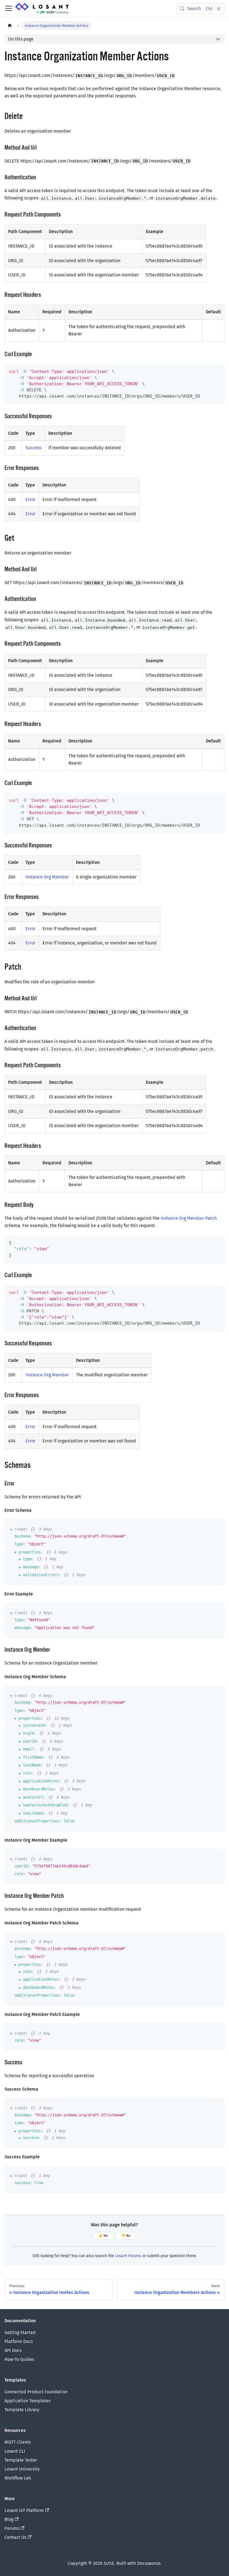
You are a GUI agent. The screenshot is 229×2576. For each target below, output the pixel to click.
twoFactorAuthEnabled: (46, 1805)
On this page (21, 39)
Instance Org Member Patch (189, 1218)
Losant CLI (15, 2451)
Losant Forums (128, 2256)
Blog (9, 2519)
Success (33, 448)
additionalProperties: (38, 1821)
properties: (31, 1552)
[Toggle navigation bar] (9, 8)
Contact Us (15, 2537)
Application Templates (28, 2401)
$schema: (23, 1536)
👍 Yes (103, 2236)
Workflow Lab (18, 2478)
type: (20, 1544)
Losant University (22, 2469)
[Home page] (10, 26)
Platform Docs (19, 2341)
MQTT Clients (18, 2442)
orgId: (30, 1733)
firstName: (34, 1757)
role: (28, 1773)
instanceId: (35, 1725)
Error (30, 500)
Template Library (22, 2410)
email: (30, 1749)
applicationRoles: (42, 1781)
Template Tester (21, 2460)
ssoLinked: (34, 1813)
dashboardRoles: (40, 1789)
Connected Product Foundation (36, 2392)
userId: (31, 1741)
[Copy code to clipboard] (218, 371)
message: (32, 1567)
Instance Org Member (47, 877)
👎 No (126, 2236)
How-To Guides (19, 2359)
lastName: (33, 1765)
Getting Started (20, 2332)
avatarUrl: (34, 1797)
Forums (12, 2528)
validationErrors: (42, 1575)
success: (32, 2138)
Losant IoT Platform (24, 2510)
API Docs (13, 2350)
